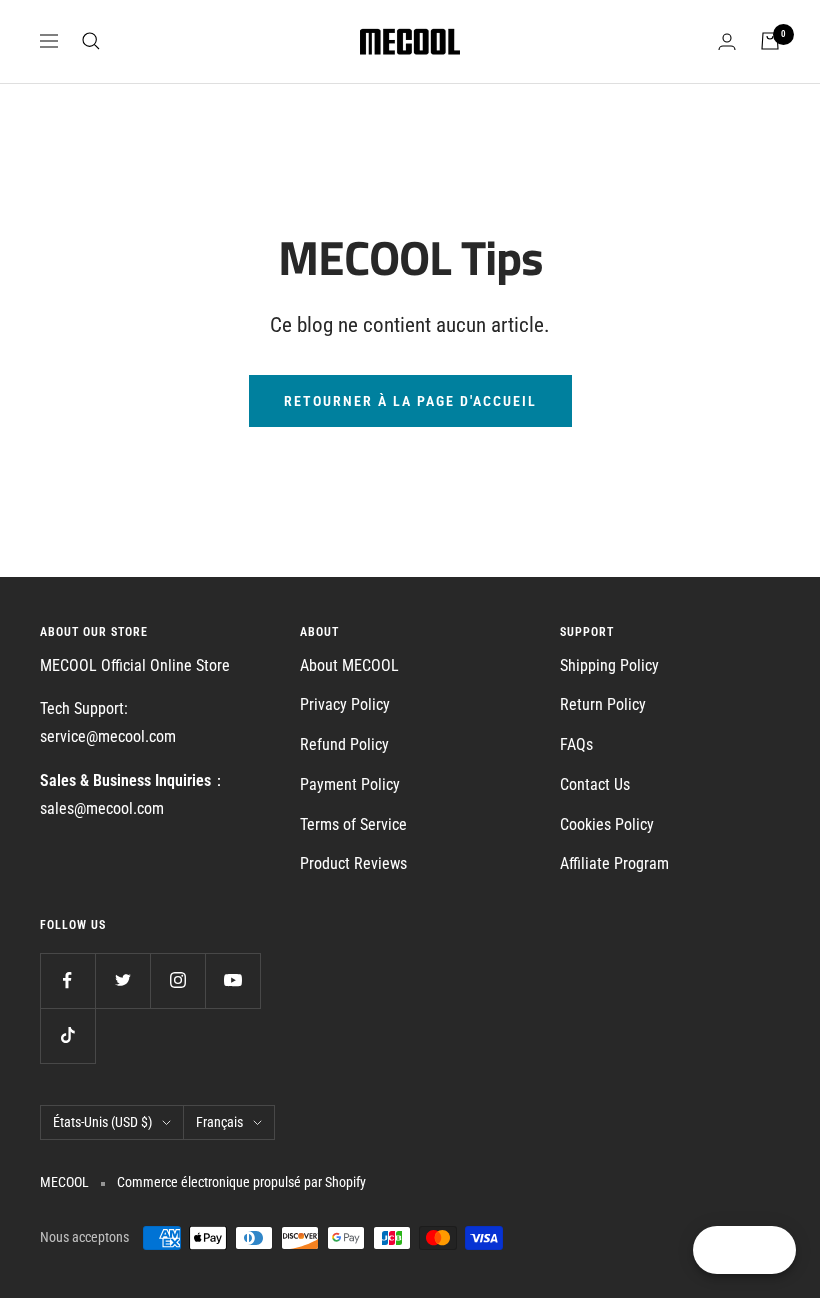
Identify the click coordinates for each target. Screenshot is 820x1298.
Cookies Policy (607, 824)
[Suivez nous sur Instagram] (177, 980)
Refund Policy (344, 744)
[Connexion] (727, 41)
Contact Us (595, 784)
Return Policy (603, 704)
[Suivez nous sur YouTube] (232, 980)
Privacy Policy (345, 704)
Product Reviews (353, 863)
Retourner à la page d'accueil (410, 401)
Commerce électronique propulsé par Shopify (241, 1182)
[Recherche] (91, 41)
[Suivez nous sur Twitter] (122, 980)
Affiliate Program (614, 863)
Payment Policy (350, 784)
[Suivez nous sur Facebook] (67, 980)
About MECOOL (349, 665)
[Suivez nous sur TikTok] (67, 1035)
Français (219, 1122)
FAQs (576, 744)
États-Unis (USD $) (102, 1122)
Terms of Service (353, 824)
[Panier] (770, 41)
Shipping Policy (609, 665)
